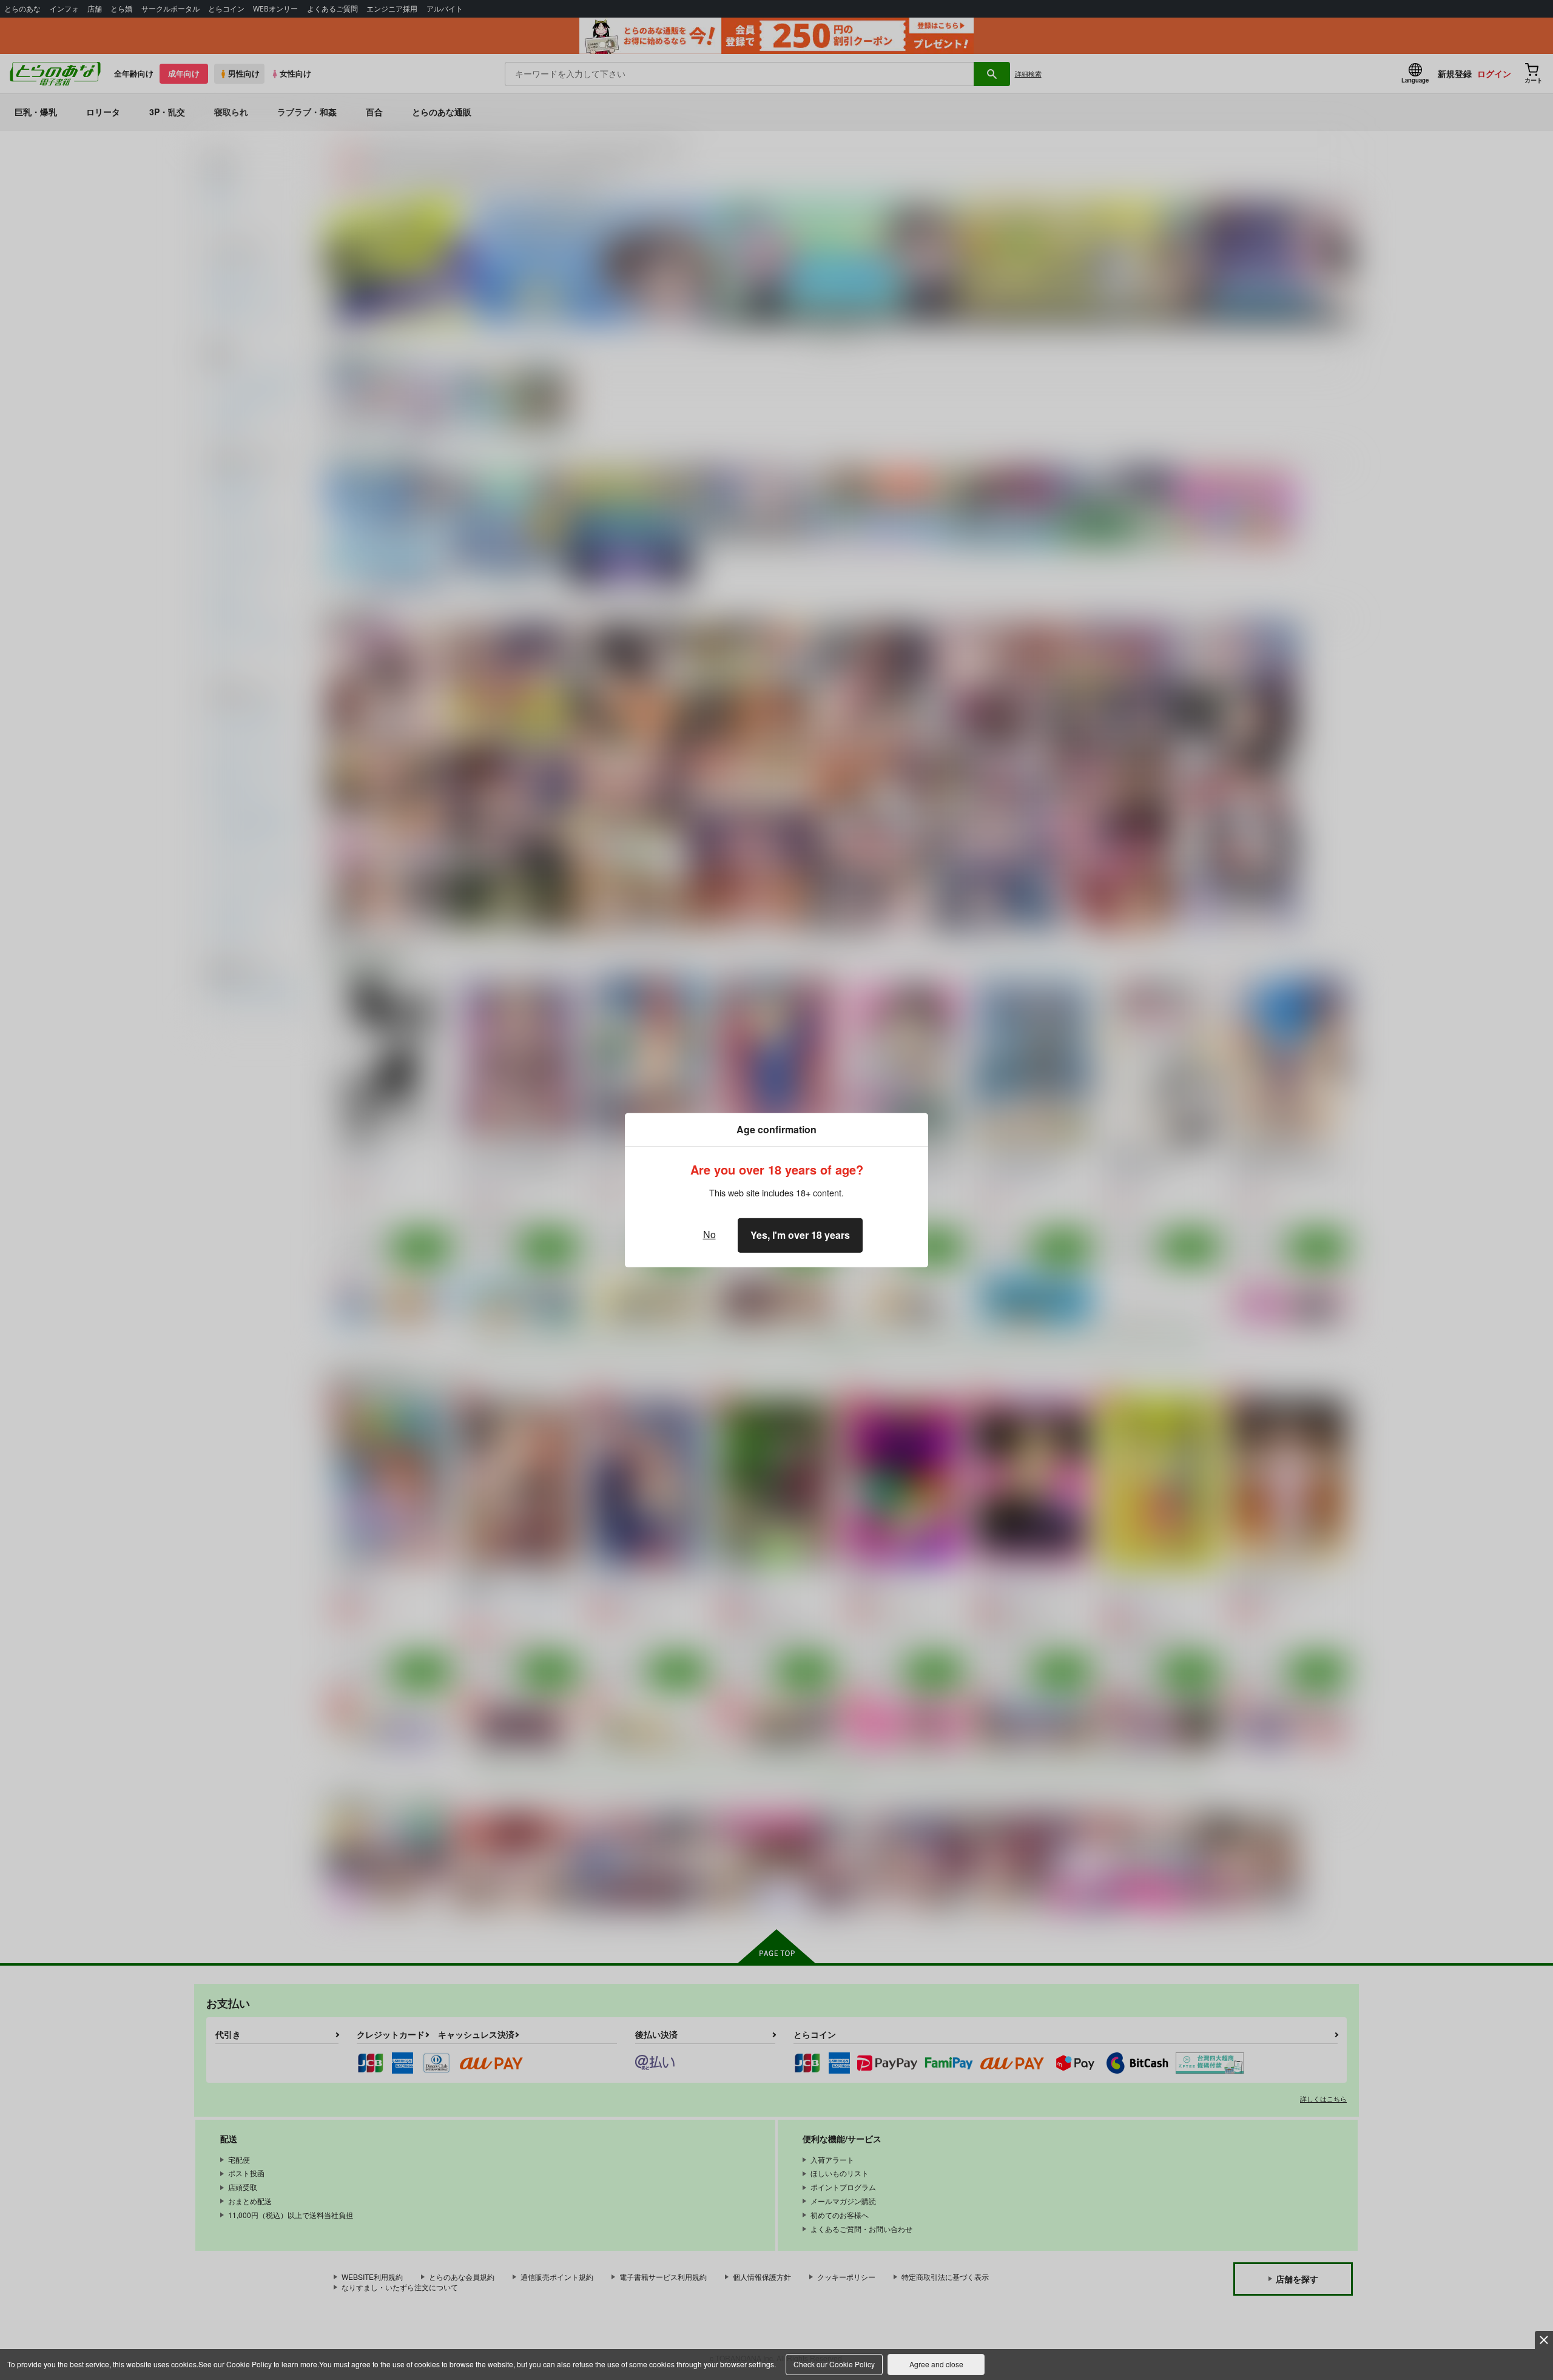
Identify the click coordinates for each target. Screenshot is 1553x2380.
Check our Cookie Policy (834, 2364)
